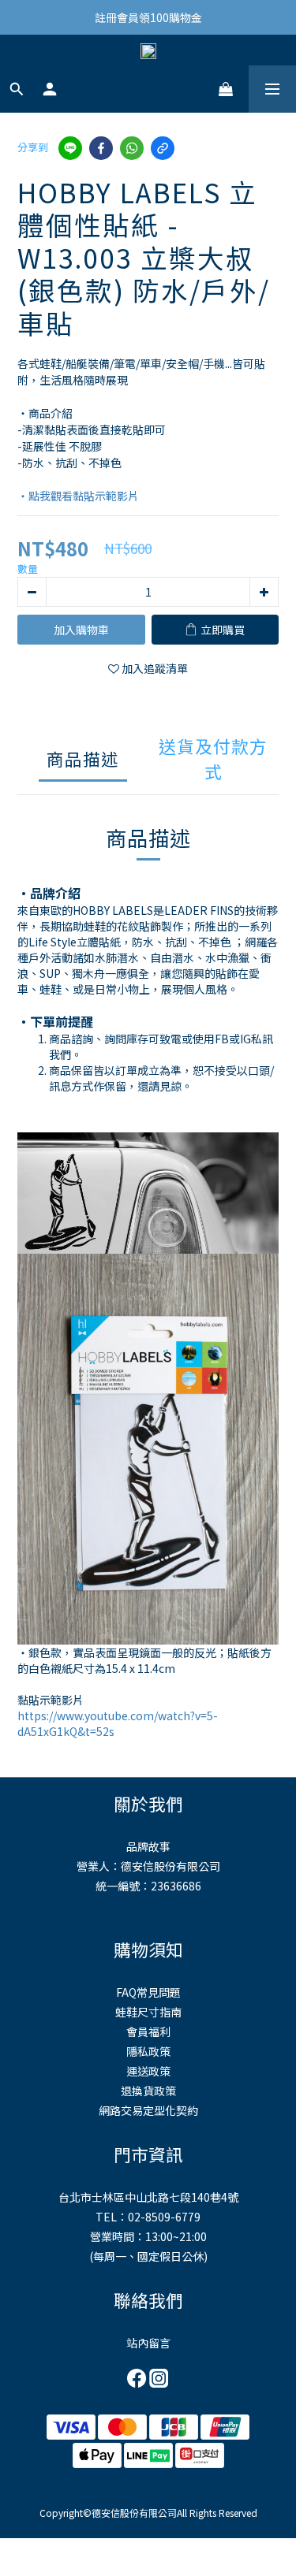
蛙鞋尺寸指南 (148, 2012)
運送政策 (148, 2071)
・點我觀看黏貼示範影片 (78, 496)
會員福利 (148, 2031)
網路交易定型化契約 (148, 2110)
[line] (70, 148)
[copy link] (163, 148)
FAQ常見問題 (148, 1992)
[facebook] (101, 148)
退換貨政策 (148, 2091)
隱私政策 (148, 2051)
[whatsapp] (132, 148)
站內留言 (148, 2343)
